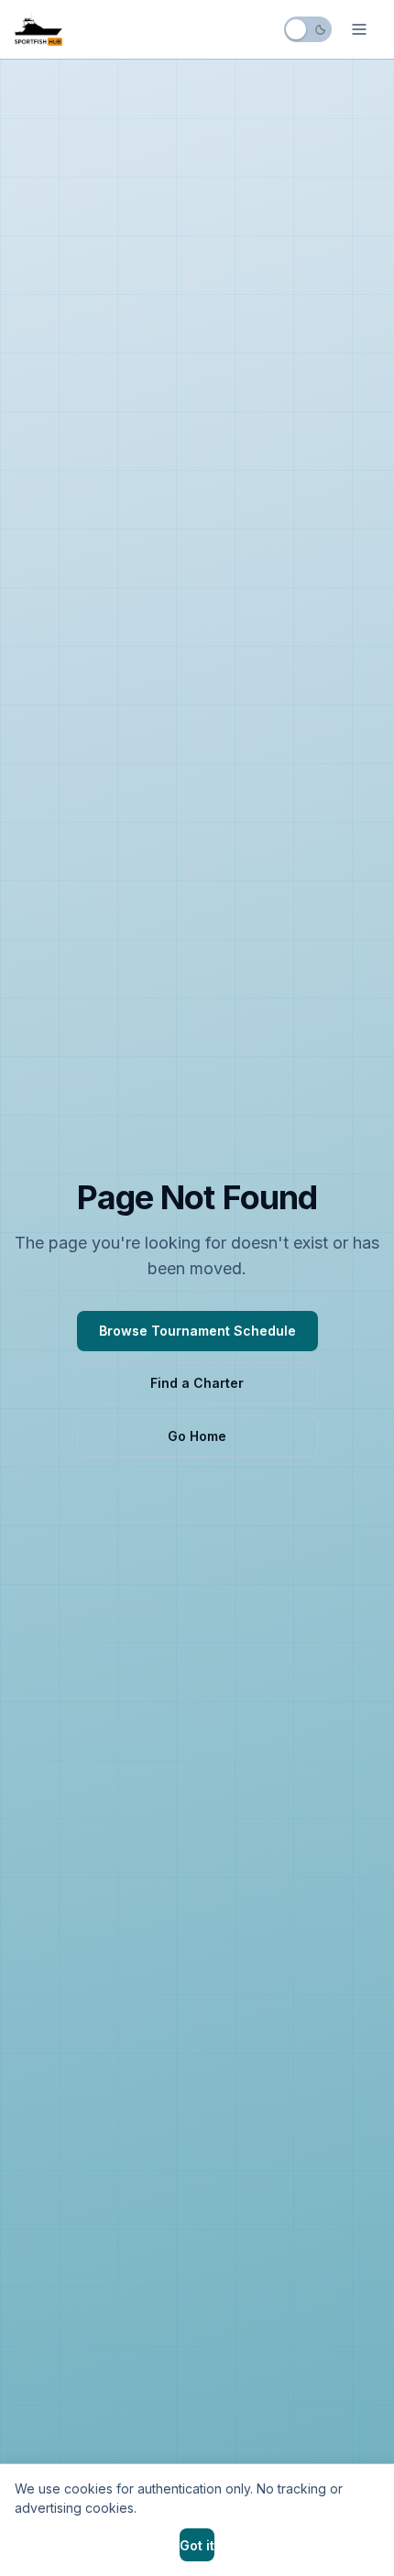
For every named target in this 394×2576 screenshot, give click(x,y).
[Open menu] (359, 29)
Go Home (197, 1436)
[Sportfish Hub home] (38, 29)
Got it (197, 2545)
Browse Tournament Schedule (197, 1331)
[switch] (308, 29)
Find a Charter (197, 1383)
